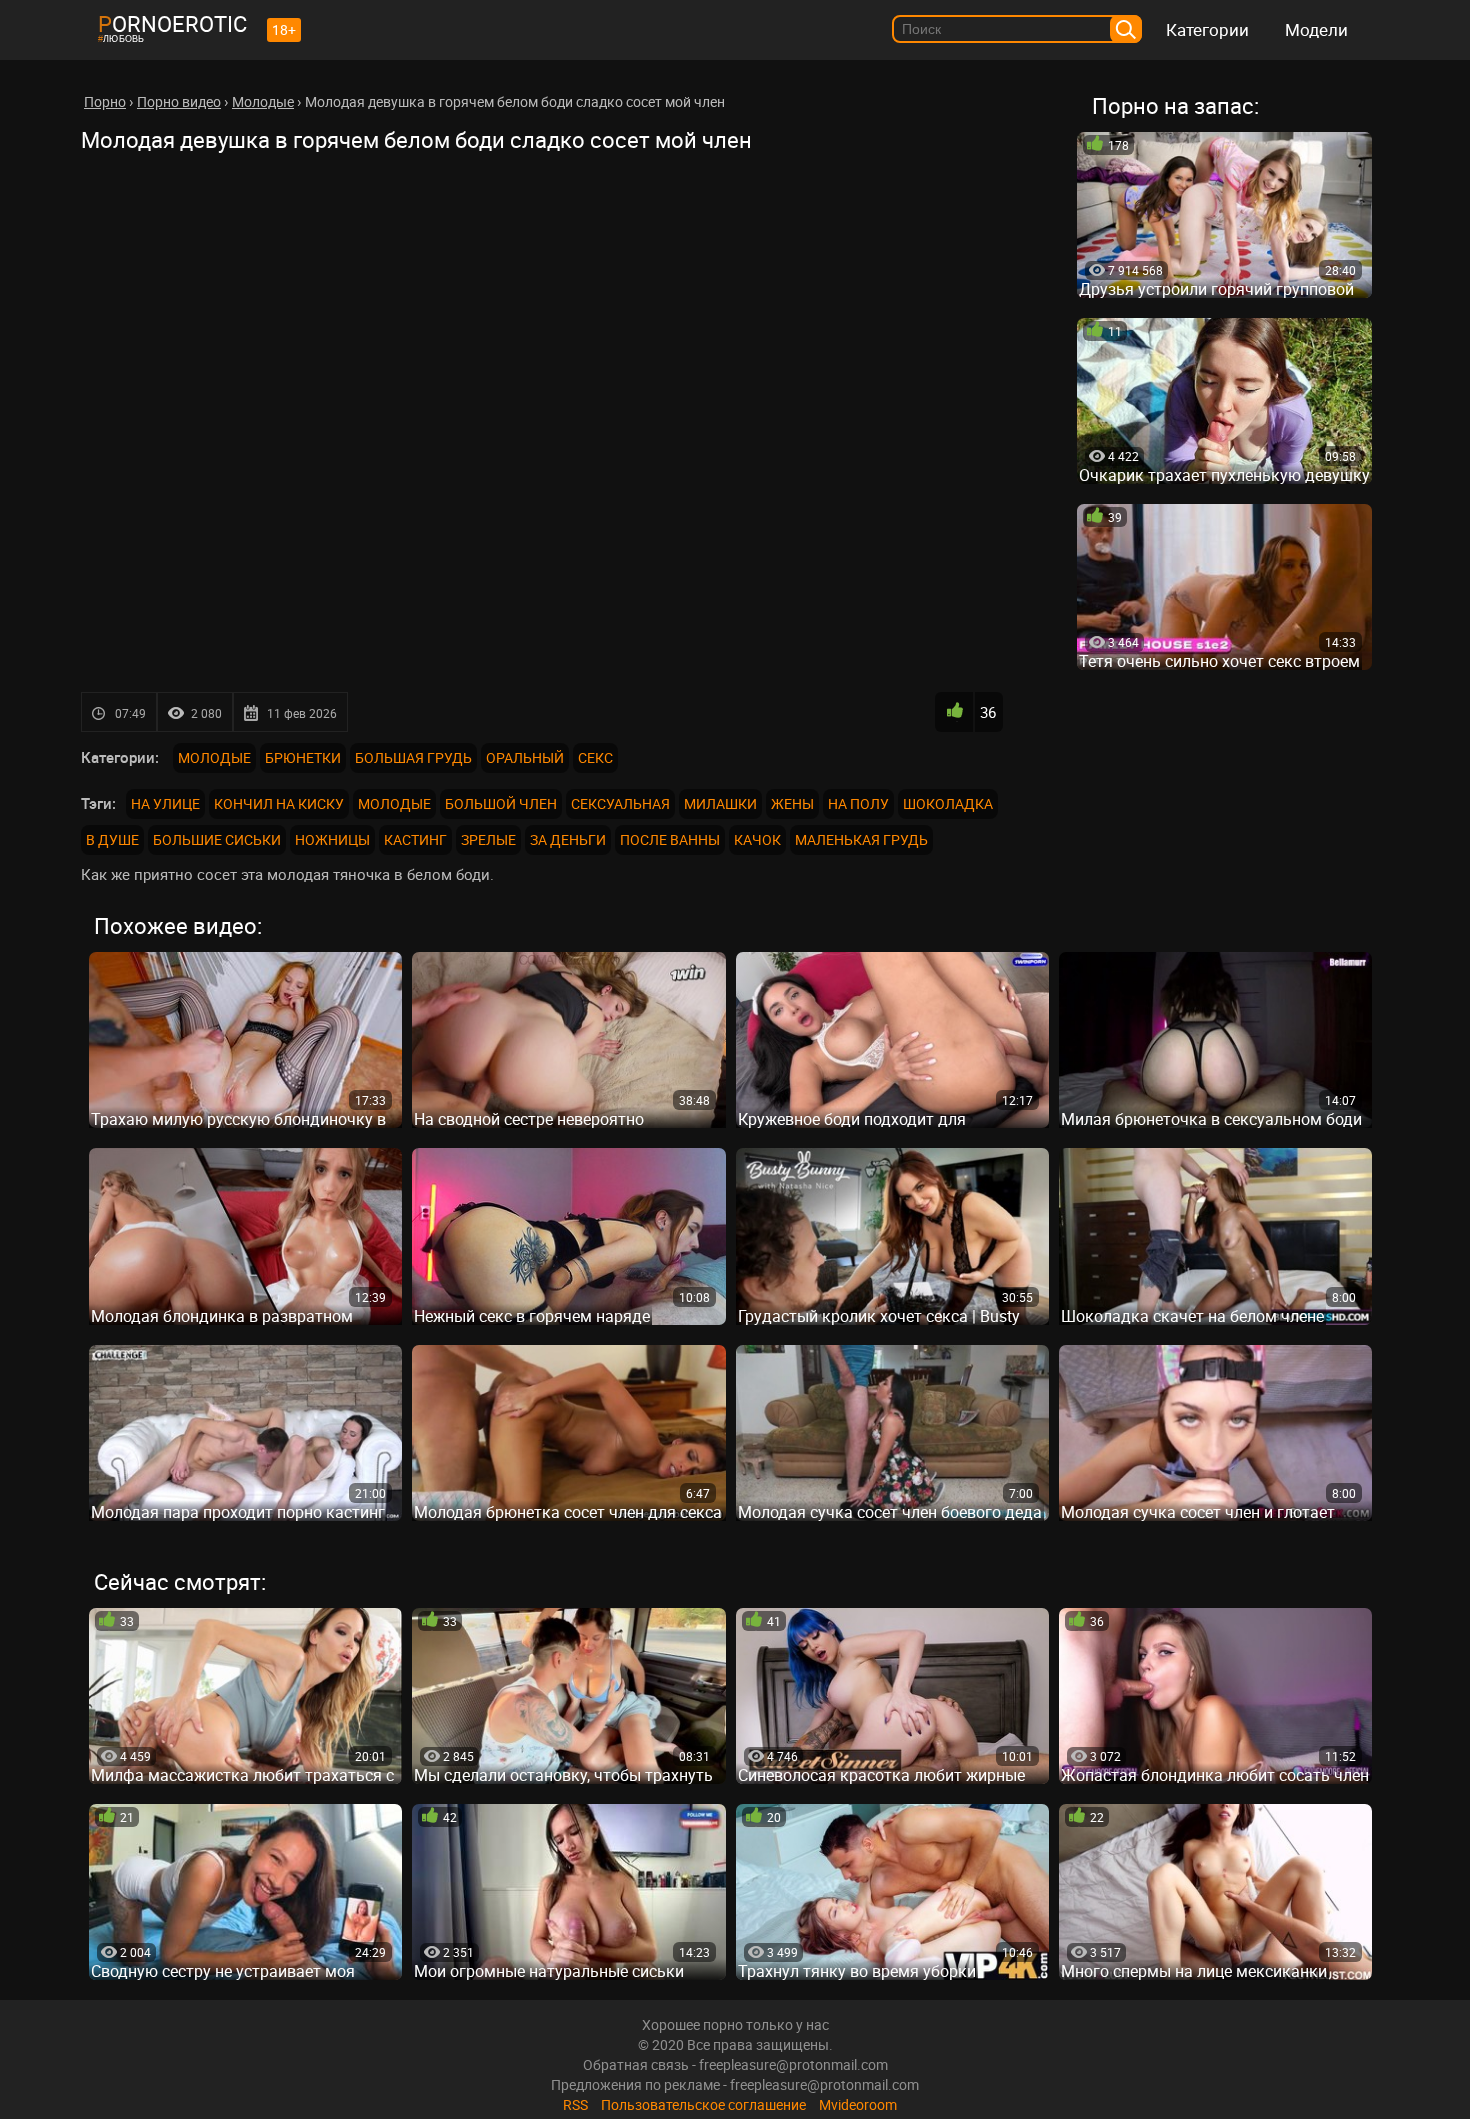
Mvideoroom (858, 2104)
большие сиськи (217, 839)
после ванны (670, 839)
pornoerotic (172, 23)
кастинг (415, 839)
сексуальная (620, 803)
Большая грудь (413, 757)
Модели (1316, 29)
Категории (1207, 29)
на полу (858, 803)
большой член (501, 803)
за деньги (568, 839)
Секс (595, 757)
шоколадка (948, 803)
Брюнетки (303, 757)
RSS (575, 2104)
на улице (165, 803)
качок (757, 839)
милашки (720, 803)
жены (792, 803)
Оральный (525, 757)
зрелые (488, 839)
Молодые (214, 757)
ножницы (332, 839)
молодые (394, 803)
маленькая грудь (861, 839)
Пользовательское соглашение (703, 2104)
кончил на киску (279, 803)
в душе (112, 839)
